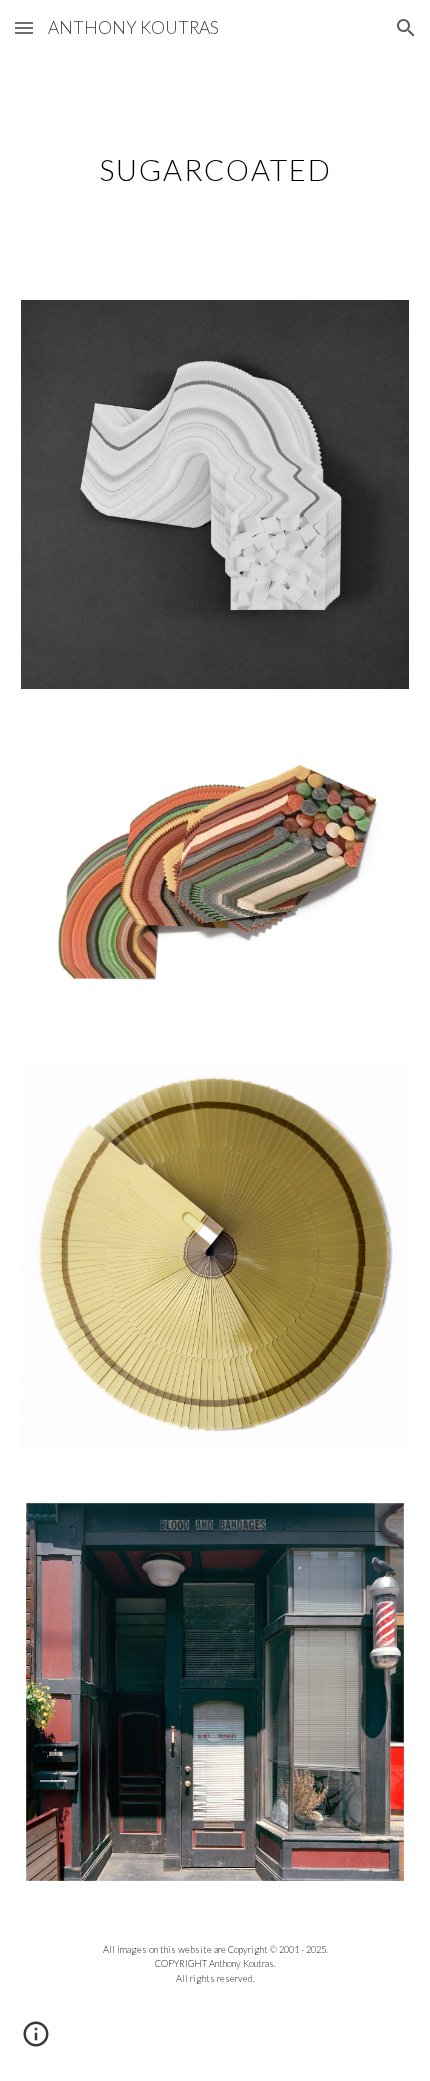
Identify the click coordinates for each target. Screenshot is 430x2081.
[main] (215, 166)
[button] (24, 27)
